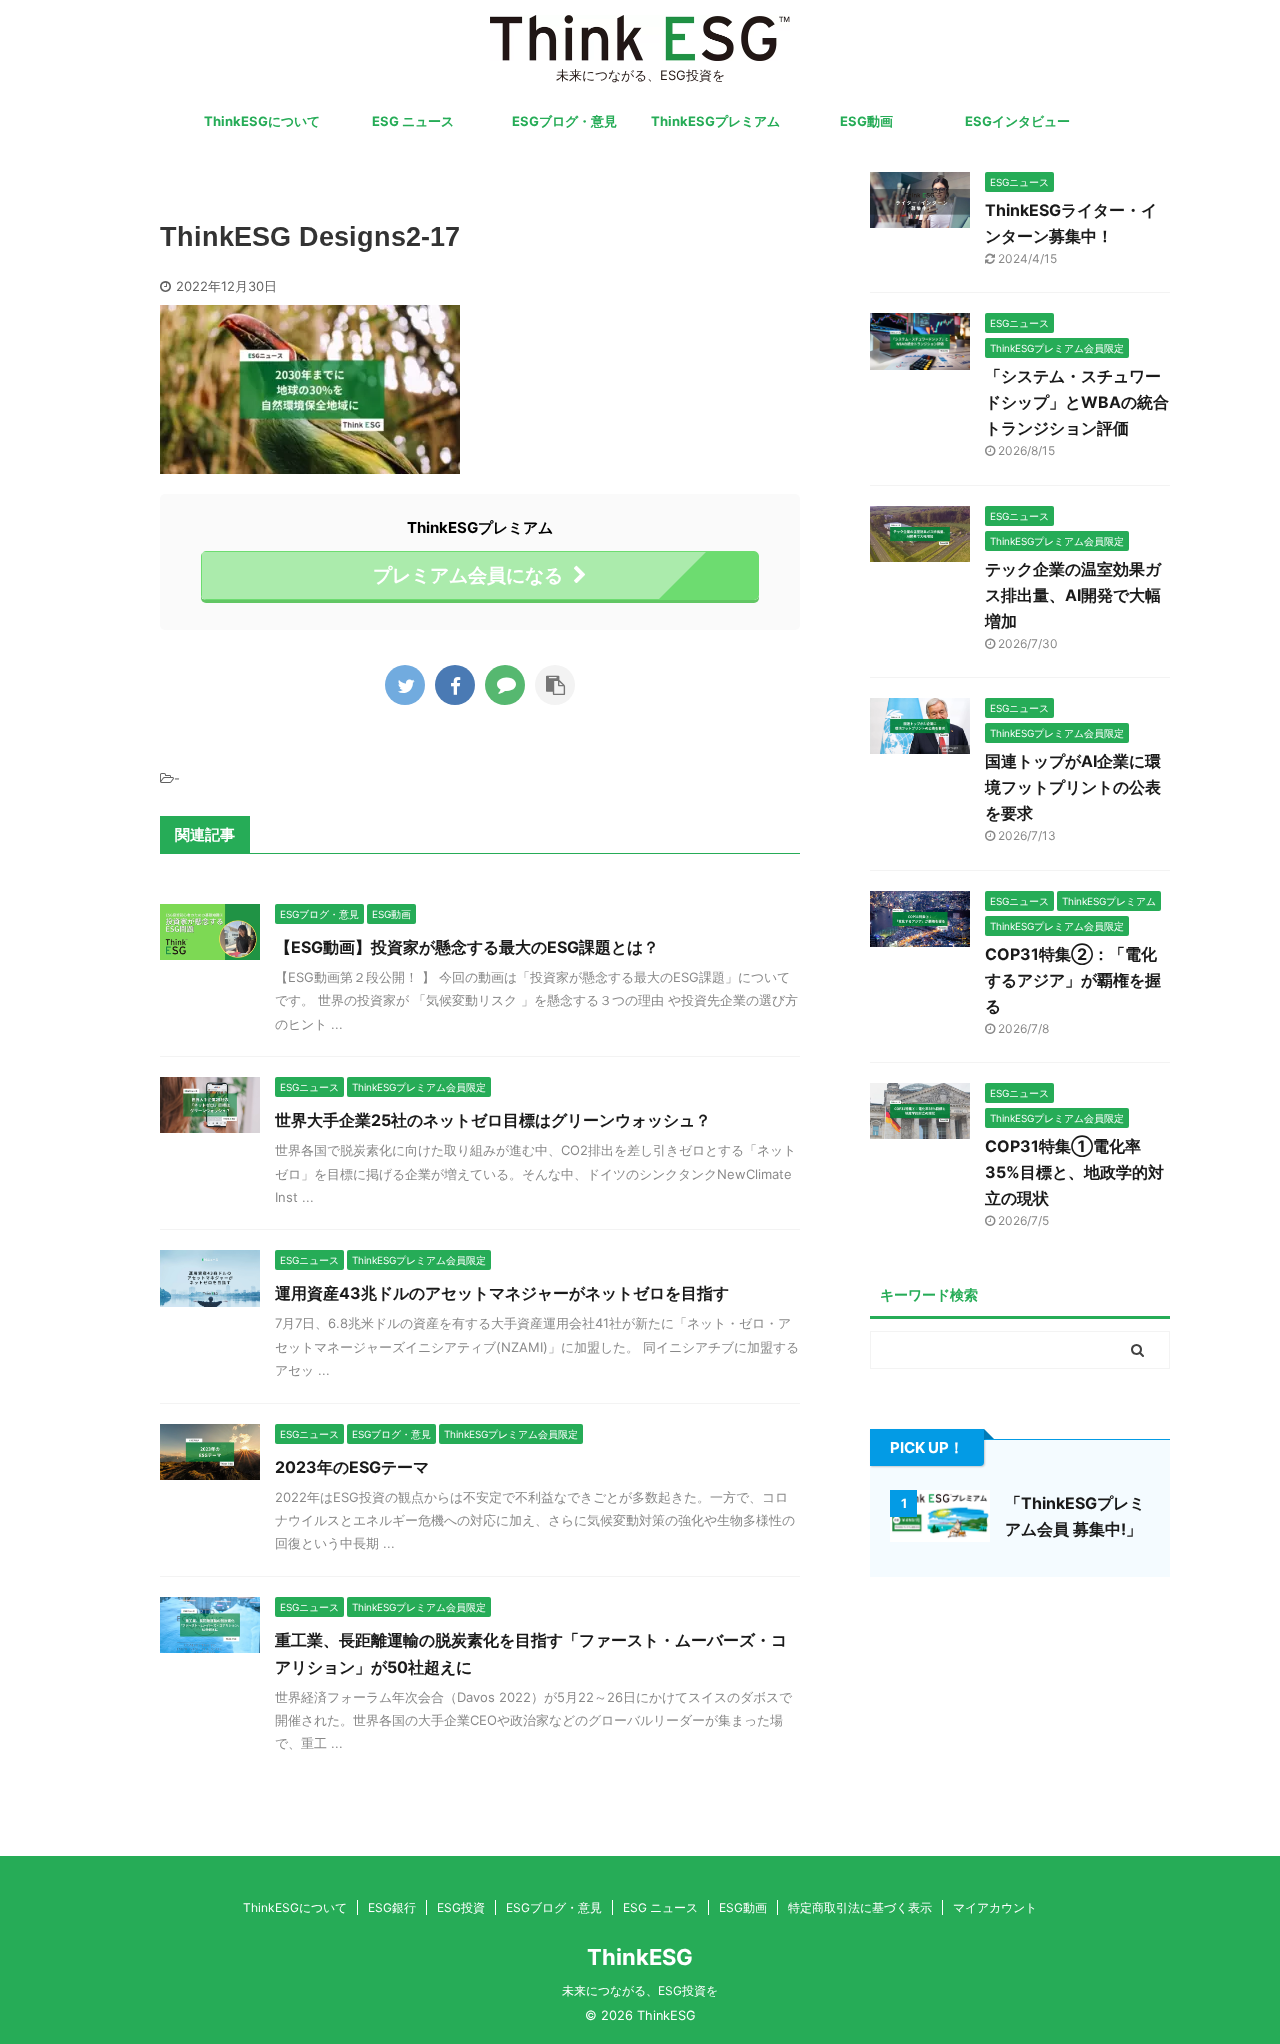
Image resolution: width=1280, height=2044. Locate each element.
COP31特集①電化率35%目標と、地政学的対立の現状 (1074, 1172)
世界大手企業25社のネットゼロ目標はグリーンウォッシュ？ (493, 1120)
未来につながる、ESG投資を (640, 1990)
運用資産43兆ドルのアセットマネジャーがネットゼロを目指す (502, 1293)
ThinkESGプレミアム (715, 121)
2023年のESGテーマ (352, 1467)
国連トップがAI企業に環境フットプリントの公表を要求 (1073, 787)
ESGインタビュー (1017, 121)
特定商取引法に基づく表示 (860, 1907)
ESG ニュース (413, 121)
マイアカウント (995, 1907)
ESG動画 (866, 121)
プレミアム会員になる (468, 575)
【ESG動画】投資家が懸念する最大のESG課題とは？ (467, 947)
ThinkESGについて (262, 121)
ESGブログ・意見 (564, 121)
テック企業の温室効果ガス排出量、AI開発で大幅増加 (1073, 595)
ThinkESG (640, 1957)
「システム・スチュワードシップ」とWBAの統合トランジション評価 (1077, 402)
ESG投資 (461, 1907)
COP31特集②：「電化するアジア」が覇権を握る (1073, 980)
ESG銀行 (392, 1907)
